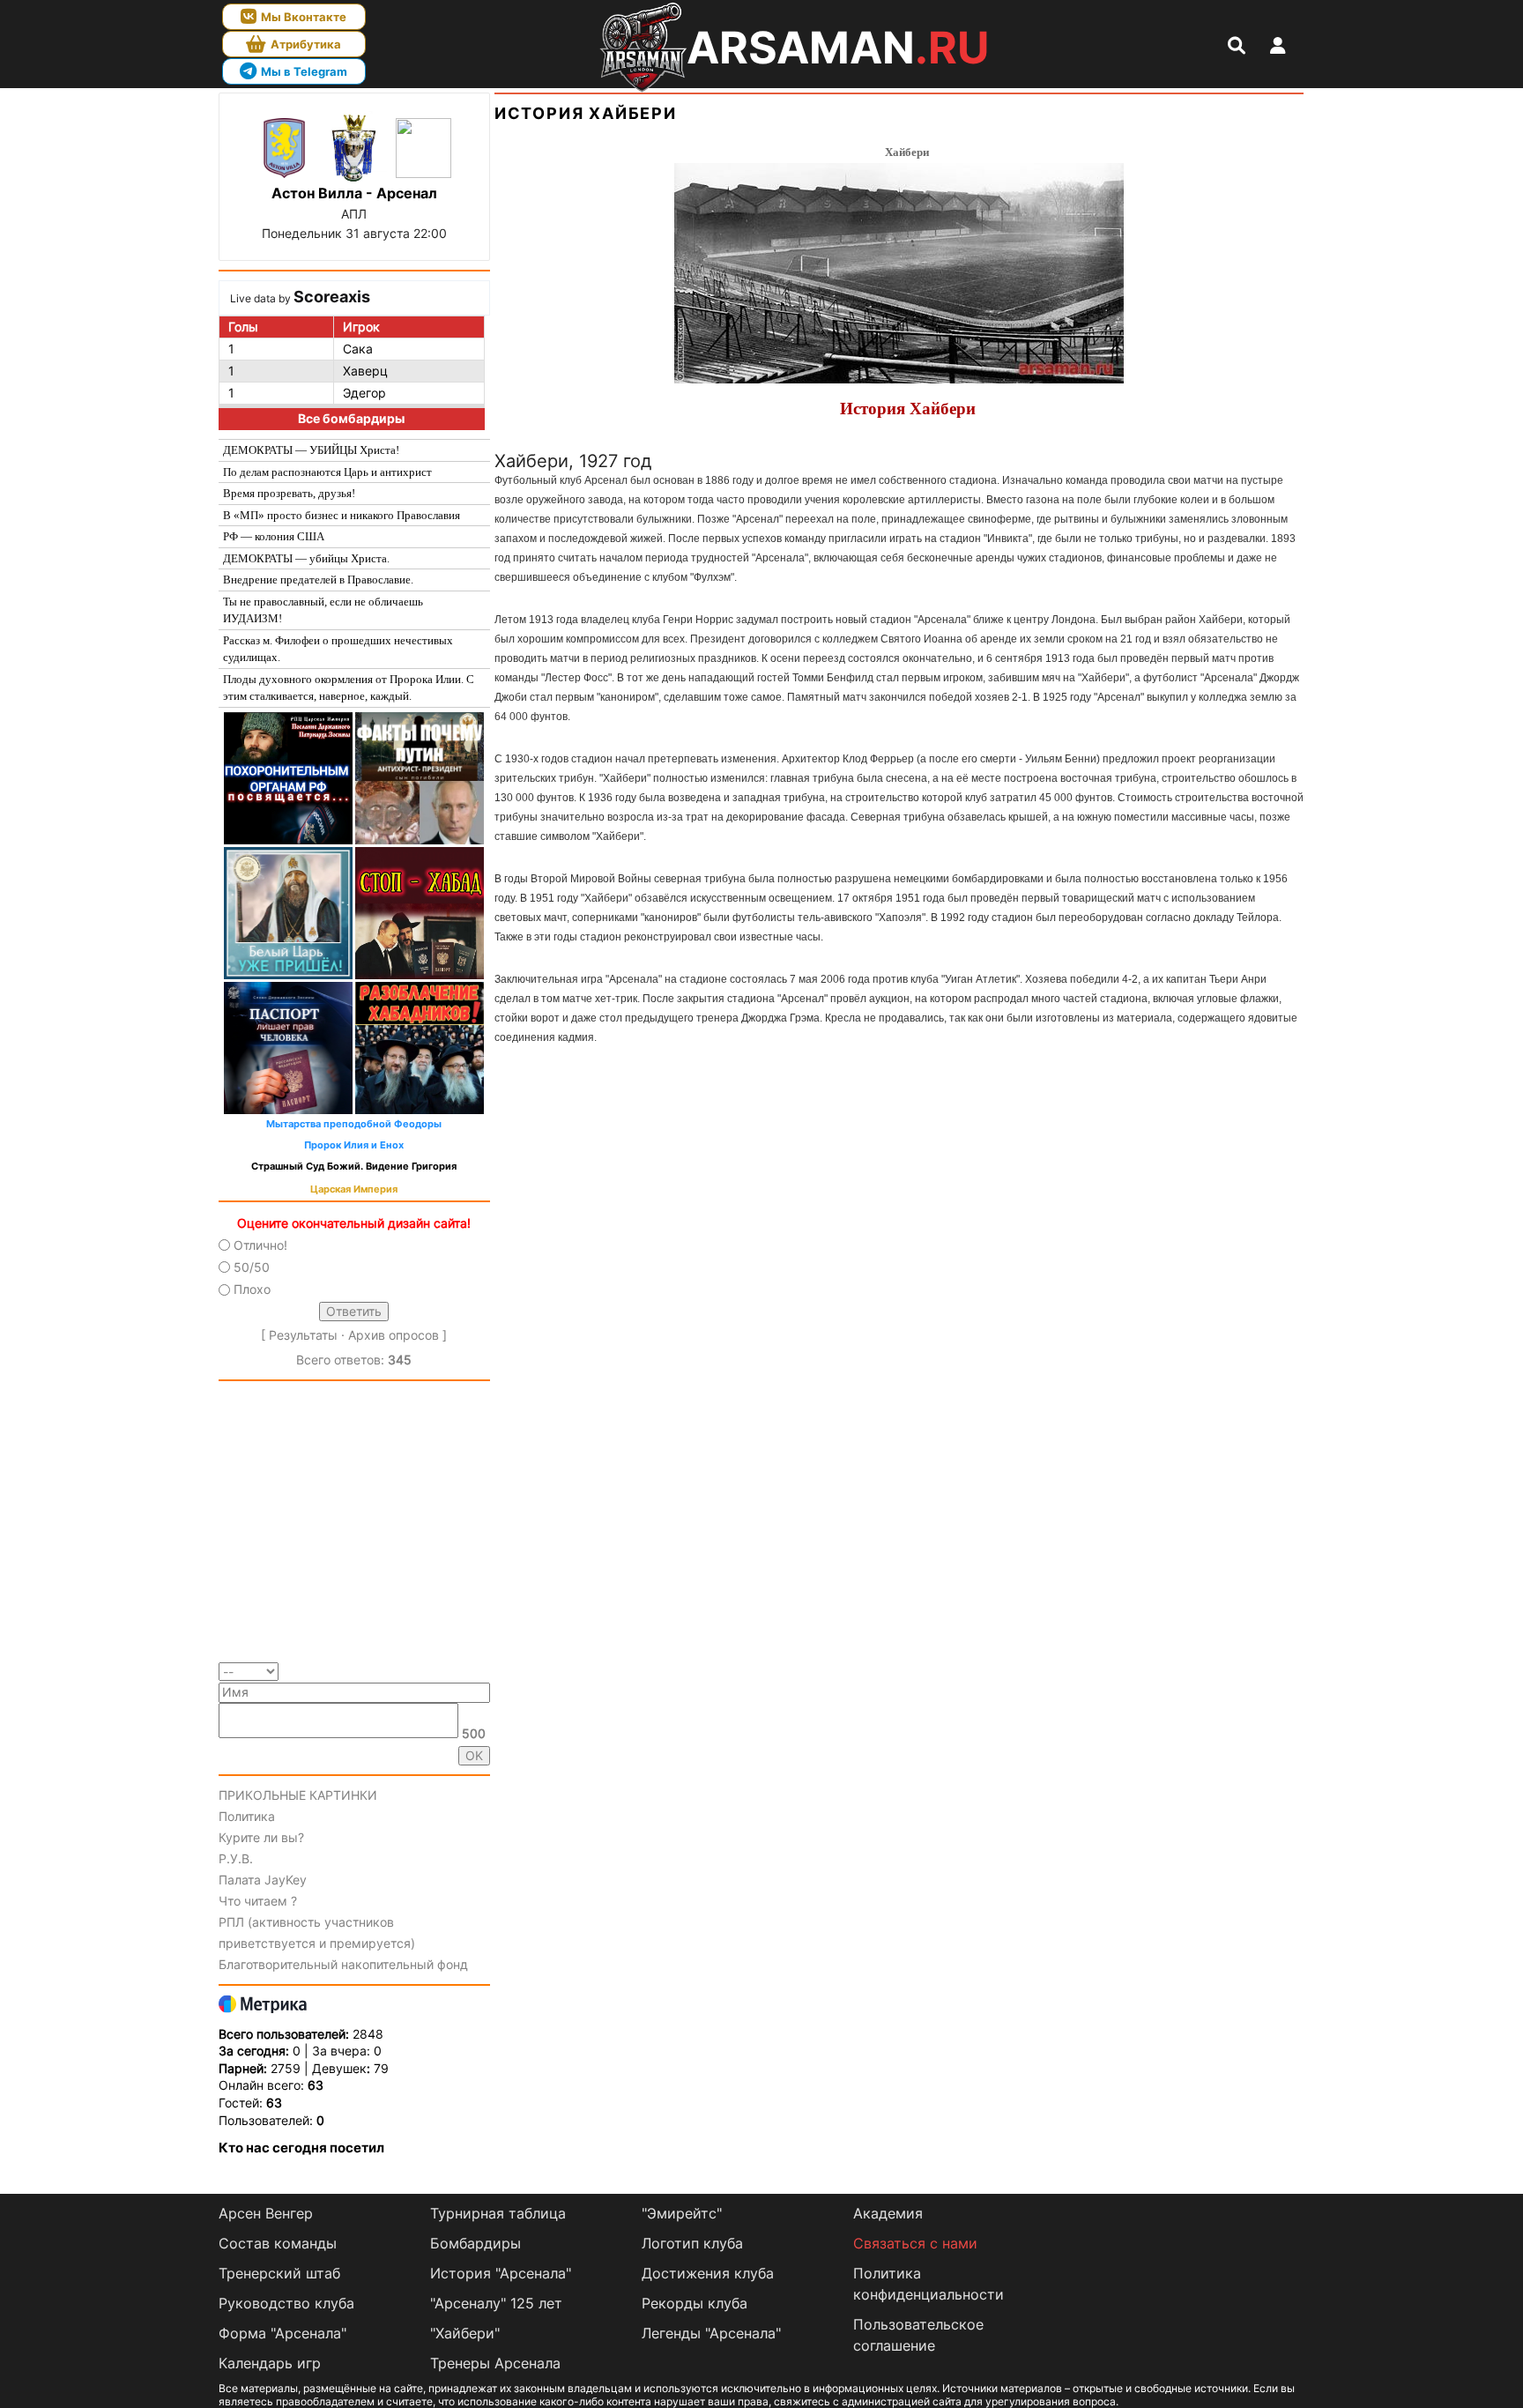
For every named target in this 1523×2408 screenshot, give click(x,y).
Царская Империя (354, 1189)
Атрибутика (306, 44)
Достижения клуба (708, 2273)
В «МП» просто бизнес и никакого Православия (342, 515)
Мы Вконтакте (304, 17)
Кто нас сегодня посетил (301, 2148)
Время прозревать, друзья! (289, 493)
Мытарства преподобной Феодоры (354, 1124)
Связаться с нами (915, 2243)
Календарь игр (270, 2363)
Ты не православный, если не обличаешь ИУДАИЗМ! (323, 610)
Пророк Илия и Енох (354, 1145)
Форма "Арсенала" (282, 2333)
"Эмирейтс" (682, 2213)
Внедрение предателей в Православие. (318, 580)
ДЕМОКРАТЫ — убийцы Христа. (306, 558)
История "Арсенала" (501, 2273)
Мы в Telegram (304, 71)
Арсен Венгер (266, 2213)
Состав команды (278, 2243)
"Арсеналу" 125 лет (496, 2303)
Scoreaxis (332, 297)
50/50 (252, 1267)
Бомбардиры (475, 2243)
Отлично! (260, 1245)
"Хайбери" (465, 2333)
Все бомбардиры (351, 418)
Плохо (252, 1289)
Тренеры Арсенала (495, 2363)
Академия (888, 2213)
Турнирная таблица (498, 2213)
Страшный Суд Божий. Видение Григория (354, 1167)
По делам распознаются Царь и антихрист (327, 472)
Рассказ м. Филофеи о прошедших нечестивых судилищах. (338, 649)
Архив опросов (394, 1335)
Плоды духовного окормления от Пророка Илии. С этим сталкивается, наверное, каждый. (349, 688)
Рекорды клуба (695, 2303)
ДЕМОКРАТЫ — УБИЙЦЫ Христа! (311, 450)
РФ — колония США (274, 536)
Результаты (303, 1335)
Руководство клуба (286, 2303)
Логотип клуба (692, 2243)
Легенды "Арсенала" (711, 2333)
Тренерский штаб (279, 2273)
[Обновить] (484, 1670)
